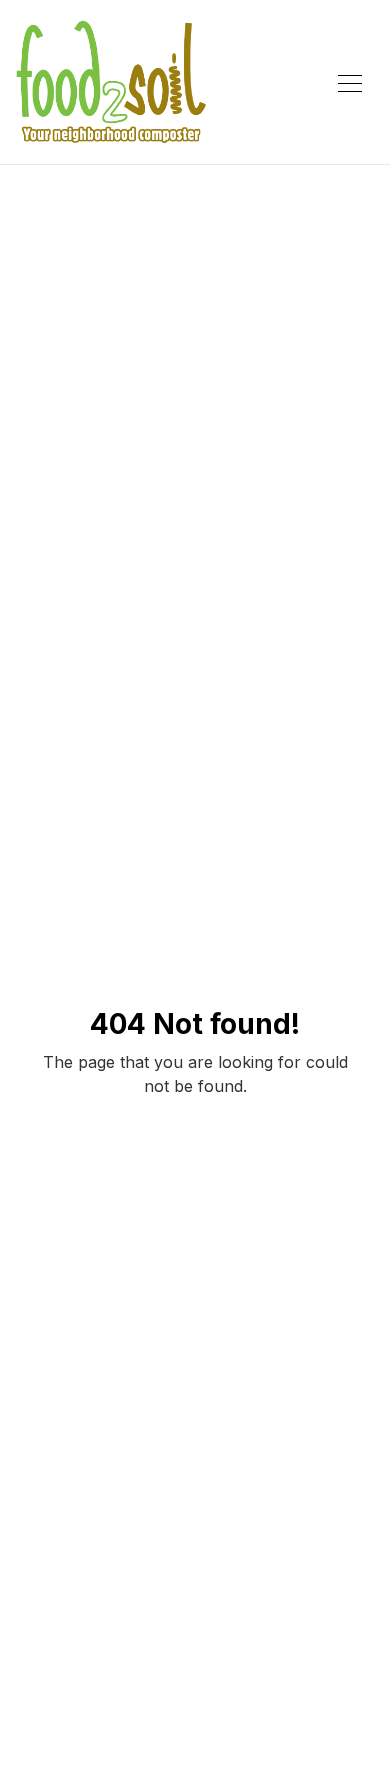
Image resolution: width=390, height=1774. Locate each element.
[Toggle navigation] (350, 82)
